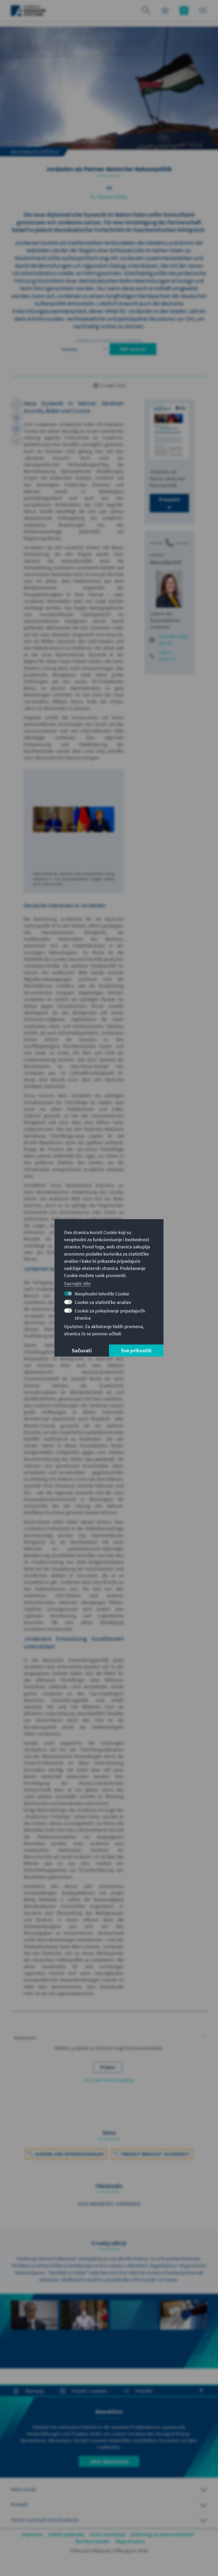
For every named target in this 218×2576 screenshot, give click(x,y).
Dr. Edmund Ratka (109, 197)
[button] (109, 2038)
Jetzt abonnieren (109, 2461)
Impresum (32, 2534)
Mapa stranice (130, 2541)
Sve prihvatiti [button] (136, 1351)
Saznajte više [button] (77, 1283)
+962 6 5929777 (167, 656)
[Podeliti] (16, 441)
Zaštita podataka (66, 2534)
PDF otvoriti (133, 349)
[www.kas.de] (28, 11)
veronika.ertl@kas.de (173, 639)
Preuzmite (169, 503)
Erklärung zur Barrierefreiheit (163, 2534)
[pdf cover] (169, 431)
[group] (34, 2331)
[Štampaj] (16, 417)
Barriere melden (93, 2541)
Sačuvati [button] (82, 1351)
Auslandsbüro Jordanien (109, 2204)
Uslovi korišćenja (107, 2534)
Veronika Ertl (166, 562)
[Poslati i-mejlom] (16, 429)
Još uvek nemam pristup (109, 2080)
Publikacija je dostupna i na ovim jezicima (109, 340)
